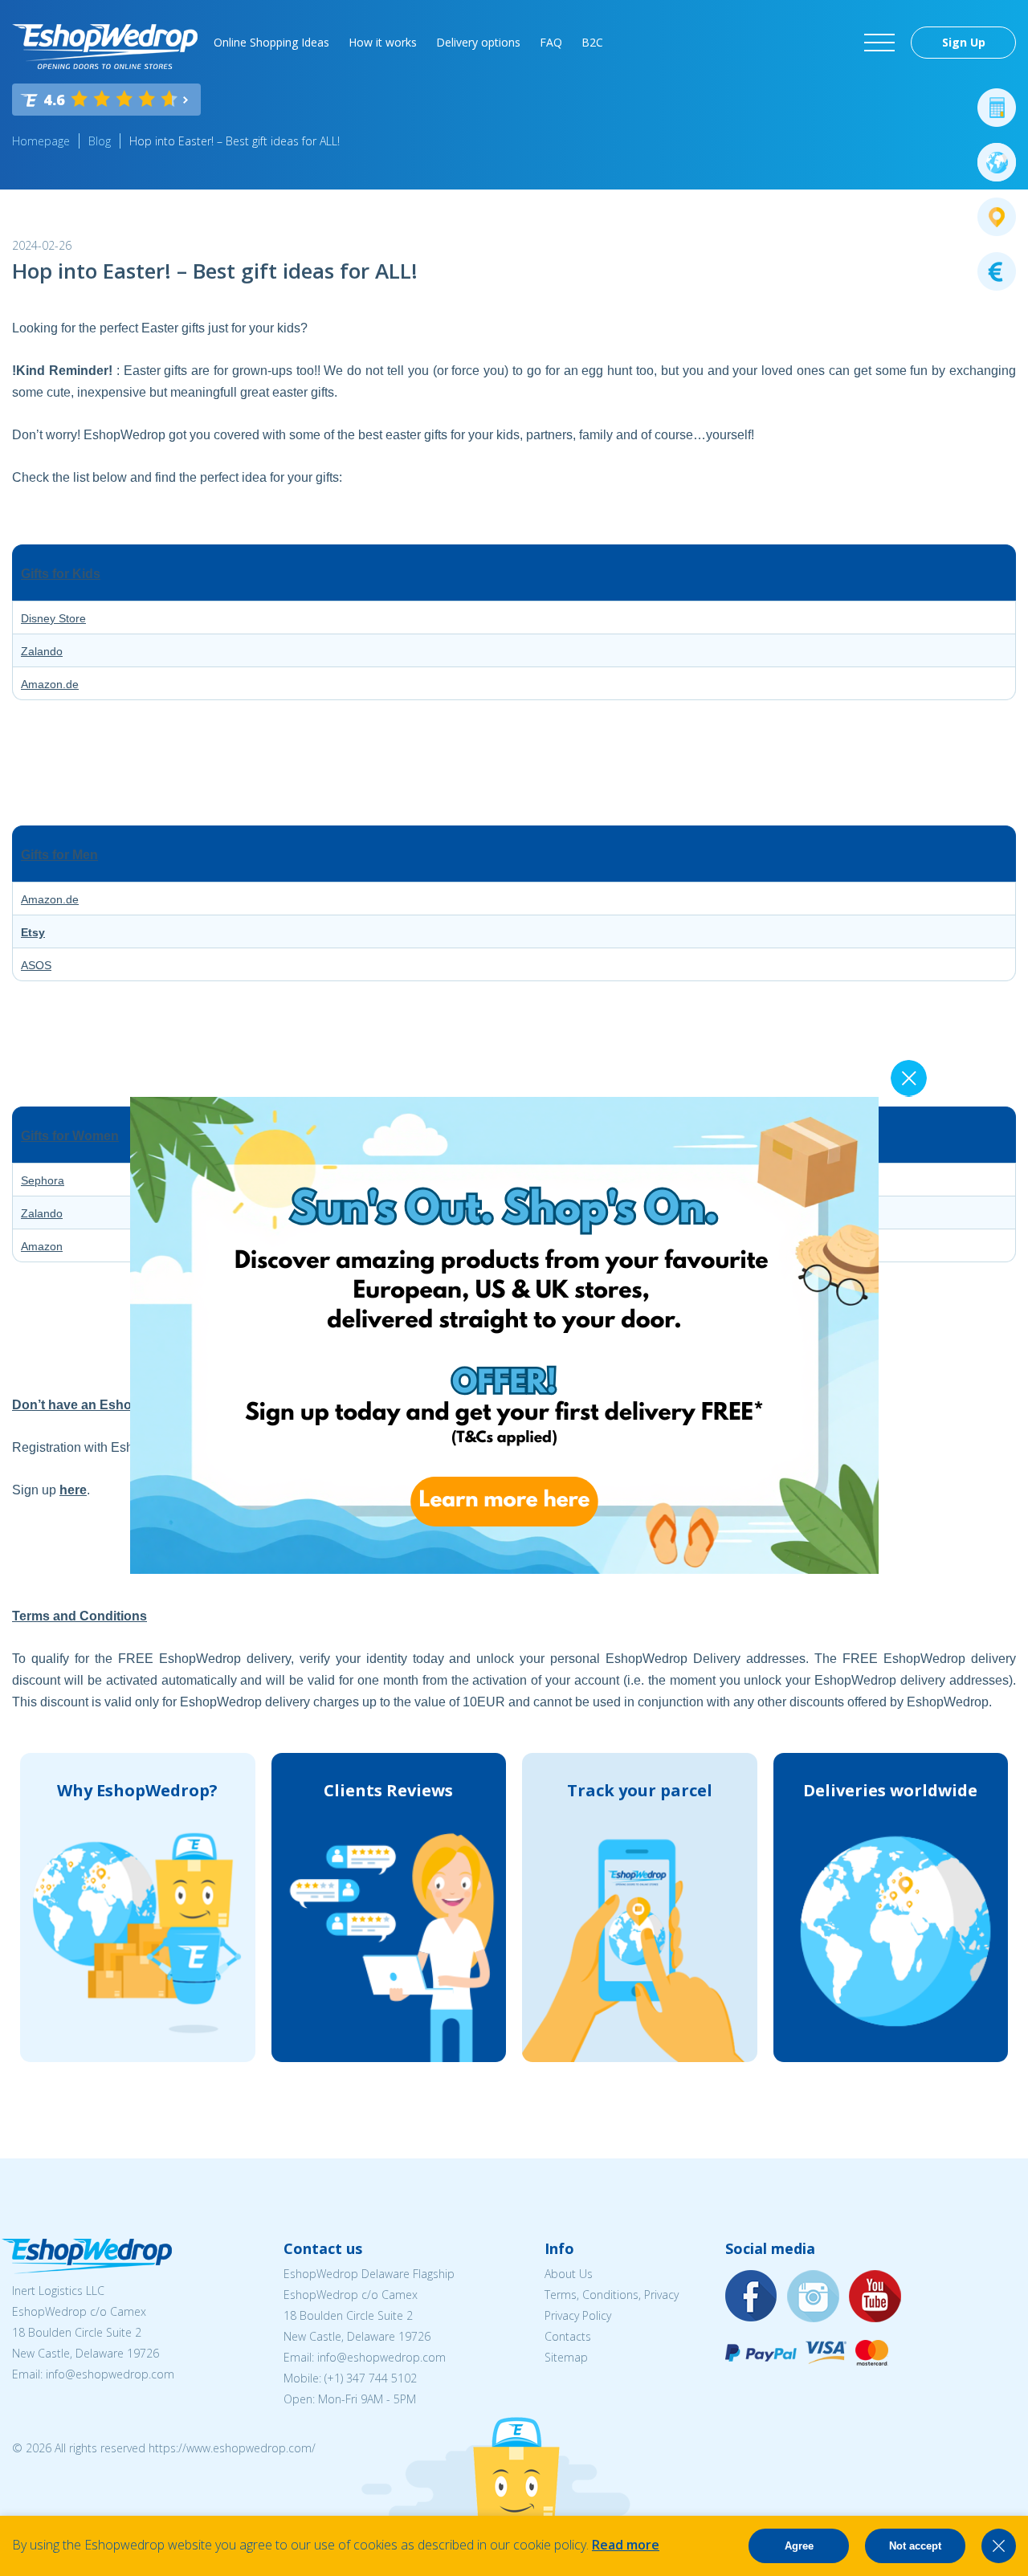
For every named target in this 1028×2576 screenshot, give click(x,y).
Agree (799, 2546)
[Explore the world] (997, 162)
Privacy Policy (578, 2315)
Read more (626, 2545)
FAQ (551, 42)
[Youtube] (875, 2297)
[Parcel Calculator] (997, 108)
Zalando (42, 651)
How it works (383, 42)
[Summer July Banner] (492, 1569)
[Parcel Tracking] (997, 217)
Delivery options (478, 42)
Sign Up (964, 42)
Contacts (568, 2336)
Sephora (43, 1180)
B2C (592, 42)
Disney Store (53, 618)
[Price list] (997, 271)
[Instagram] (814, 2297)
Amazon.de (50, 684)
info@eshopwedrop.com (110, 2374)
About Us (569, 2274)
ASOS (36, 965)
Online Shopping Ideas (271, 42)
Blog (100, 141)
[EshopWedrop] (105, 47)
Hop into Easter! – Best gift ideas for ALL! (235, 141)
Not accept (915, 2546)
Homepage (41, 141)
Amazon (42, 1246)
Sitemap (566, 2357)
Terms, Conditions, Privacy (612, 2295)
